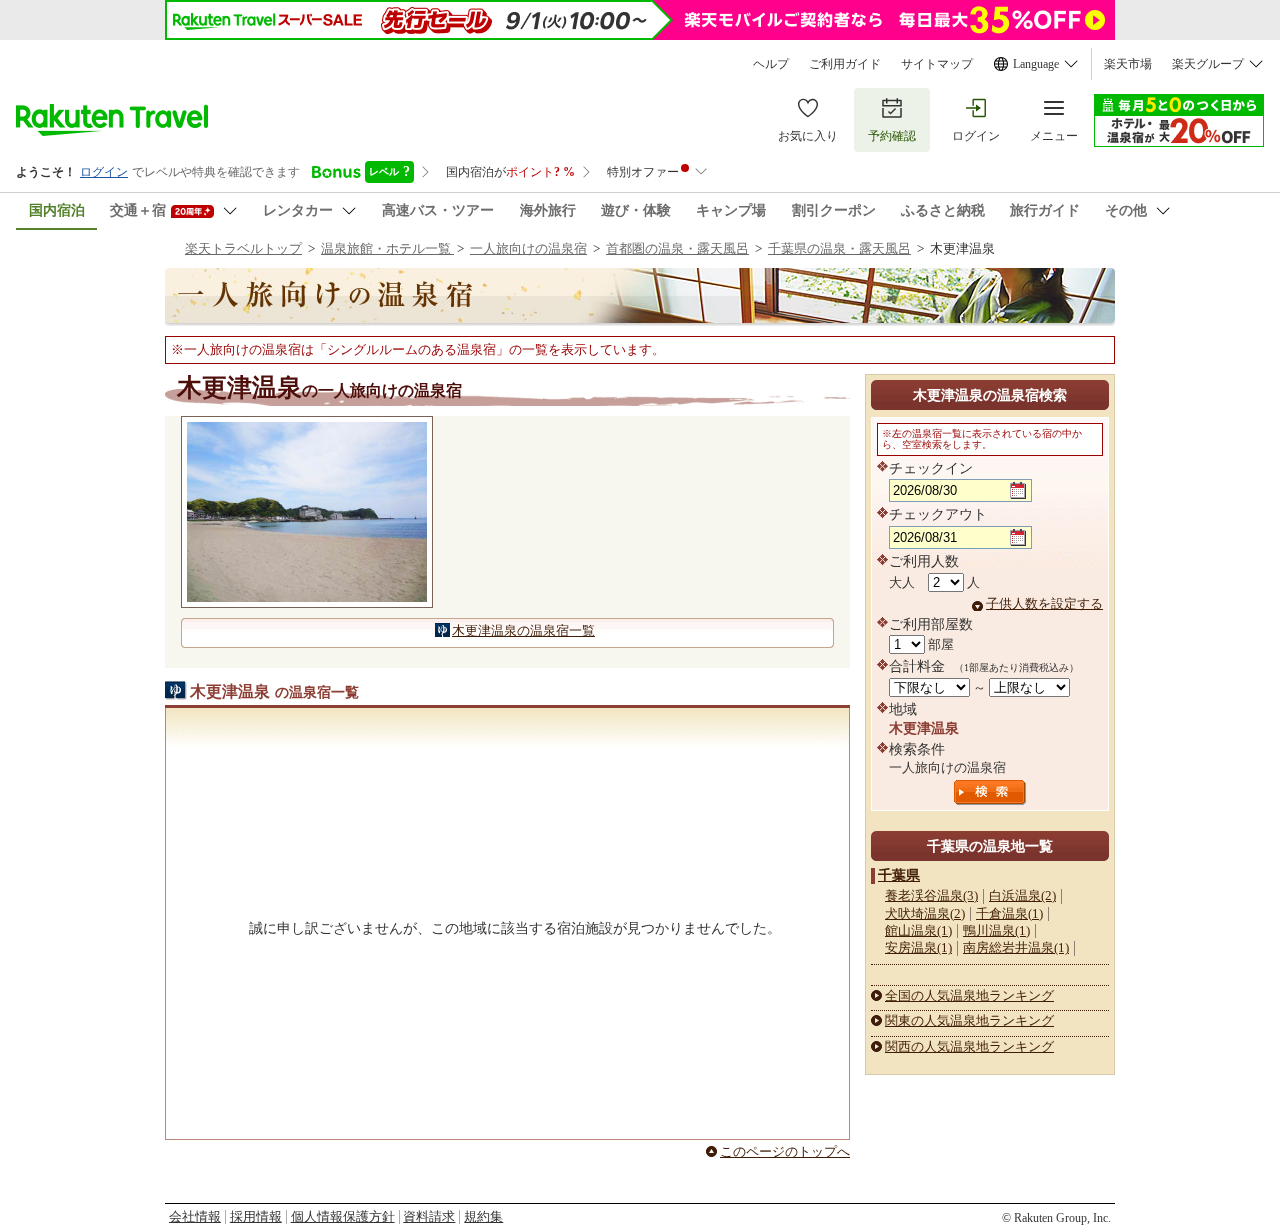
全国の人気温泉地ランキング (969, 995)
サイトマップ (937, 64)
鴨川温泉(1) (996, 930)
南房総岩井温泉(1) (1016, 947)
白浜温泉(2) (1022, 895)
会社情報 (195, 1216)
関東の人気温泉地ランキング (969, 1020)
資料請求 (429, 1216)
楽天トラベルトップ (243, 248)
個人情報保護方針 (343, 1216)
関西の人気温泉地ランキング (969, 1046)
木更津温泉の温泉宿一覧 (523, 630)
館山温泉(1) (918, 930)
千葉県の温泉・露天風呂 (839, 248)
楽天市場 (1128, 64)
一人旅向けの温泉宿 (528, 248)
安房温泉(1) (918, 947)
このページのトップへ (785, 1151)
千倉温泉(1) (1009, 913)
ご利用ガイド (845, 64)
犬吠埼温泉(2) (925, 913)
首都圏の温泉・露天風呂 (677, 248)
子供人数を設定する (1044, 603)
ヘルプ (771, 64)
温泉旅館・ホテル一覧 (387, 248)
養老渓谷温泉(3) (931, 895)
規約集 (483, 1216)
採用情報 (256, 1216)
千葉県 (899, 875)
